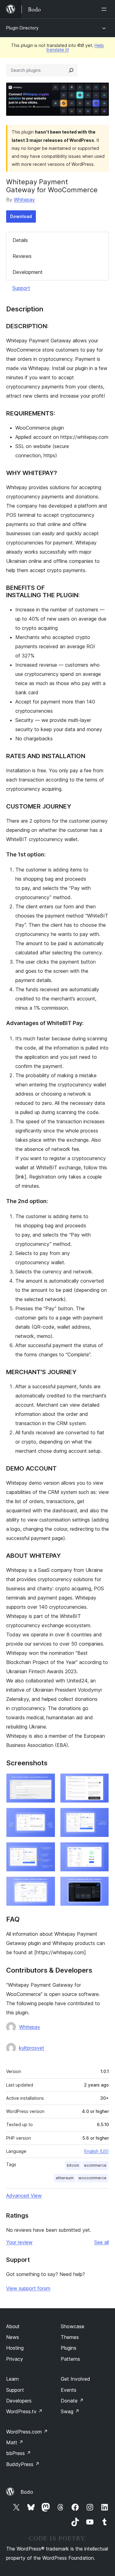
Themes (70, 2337)
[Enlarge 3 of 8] (47, 1816)
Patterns (70, 2359)
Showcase (73, 2326)
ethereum (65, 2178)
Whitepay (24, 200)
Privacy (15, 2359)
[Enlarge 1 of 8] (47, 1782)
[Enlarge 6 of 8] (101, 1850)
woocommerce (92, 2178)
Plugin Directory (22, 28)
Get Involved (75, 2379)
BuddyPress (23, 2464)
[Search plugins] (71, 70)
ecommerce (95, 2165)
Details (20, 240)
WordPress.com (27, 2432)
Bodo (27, 2492)
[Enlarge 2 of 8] (101, 1782)
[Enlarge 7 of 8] (47, 1885)
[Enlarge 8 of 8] (101, 1885)
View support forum (28, 2288)
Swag (70, 2411)
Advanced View (24, 2196)
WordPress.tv (24, 2411)
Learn (12, 2379)
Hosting (15, 2348)
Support (21, 288)
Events (69, 2390)
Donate (72, 2401)
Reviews (22, 256)
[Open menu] (105, 9)
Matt (15, 2442)
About (13, 2326)
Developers (19, 2401)
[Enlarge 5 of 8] (47, 1850)
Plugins (69, 2348)
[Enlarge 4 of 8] (101, 1816)
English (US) (97, 2151)
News (13, 2337)
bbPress (19, 2453)
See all (102, 2242)
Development (28, 272)
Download (21, 216)
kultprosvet (32, 2048)
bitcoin (73, 2165)
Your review (19, 2242)
